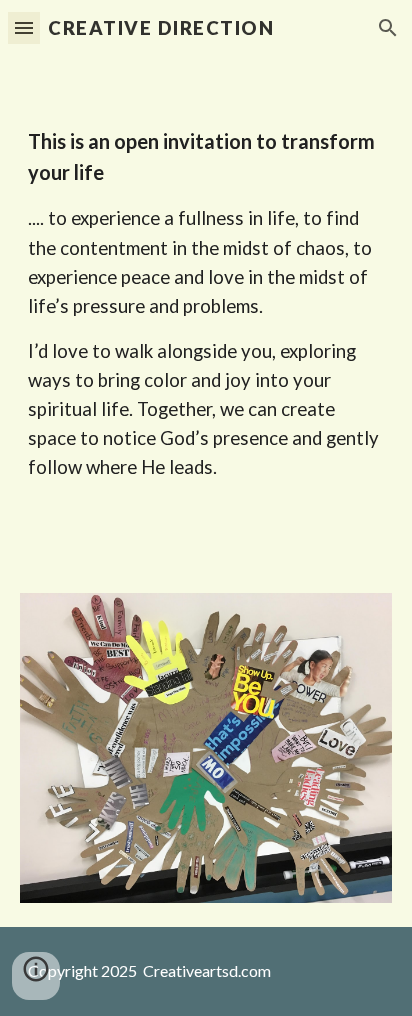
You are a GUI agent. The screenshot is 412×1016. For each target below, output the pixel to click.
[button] (24, 27)
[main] (206, 312)
